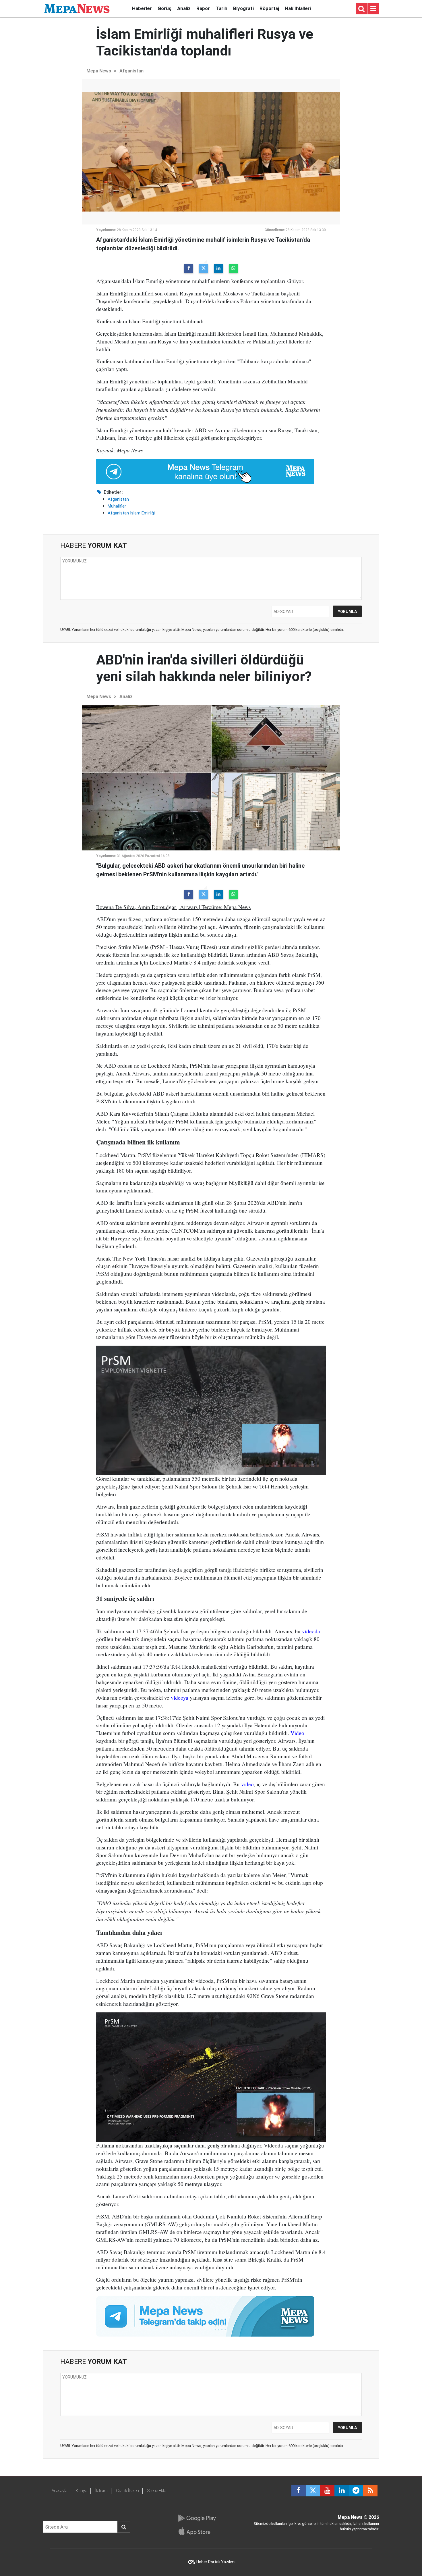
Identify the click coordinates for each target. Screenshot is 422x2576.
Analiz (184, 8)
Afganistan (131, 71)
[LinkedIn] (218, 268)
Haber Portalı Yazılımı (216, 2562)
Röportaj (269, 8)
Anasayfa (60, 2491)
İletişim (101, 2491)
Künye (81, 2491)
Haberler (142, 8)
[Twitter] (204, 268)
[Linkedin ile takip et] (342, 2491)
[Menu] (373, 9)
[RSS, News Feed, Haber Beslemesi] (370, 2491)
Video (297, 1733)
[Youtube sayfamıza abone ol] (327, 2491)
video (247, 1784)
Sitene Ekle (157, 2491)
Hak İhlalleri (298, 8)
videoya (180, 1698)
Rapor (203, 8)
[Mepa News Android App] (197, 2518)
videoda (311, 1631)
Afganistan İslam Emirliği (131, 513)
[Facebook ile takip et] (299, 2491)
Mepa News (99, 71)
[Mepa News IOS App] (197, 2531)
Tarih (221, 8)
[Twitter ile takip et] (313, 2491)
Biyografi (243, 8)
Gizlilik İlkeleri (127, 2491)
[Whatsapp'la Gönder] (233, 268)
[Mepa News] (77, 8)
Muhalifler (117, 506)
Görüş (164, 8)
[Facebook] (189, 268)
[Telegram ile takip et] (356, 2491)
